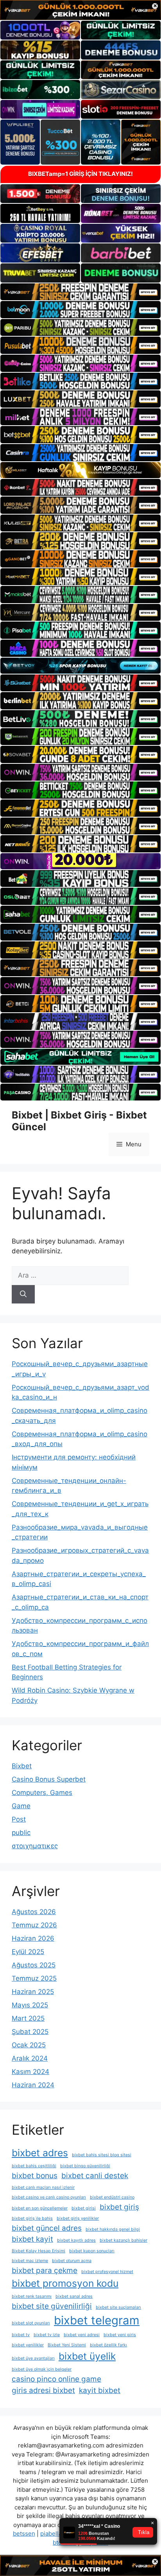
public (21, 1833)
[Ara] (23, 1294)
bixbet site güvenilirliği (52, 2306)
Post (19, 1819)
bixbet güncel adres (47, 2228)
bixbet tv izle (47, 2335)
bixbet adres (40, 2153)
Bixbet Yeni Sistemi (67, 2345)
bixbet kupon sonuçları (92, 2251)
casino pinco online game (56, 2379)
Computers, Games (42, 1793)
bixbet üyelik (87, 2356)
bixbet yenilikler (28, 2345)
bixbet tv (21, 2335)
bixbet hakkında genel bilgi (113, 2229)
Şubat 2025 (30, 2032)
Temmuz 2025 (34, 1978)
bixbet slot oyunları (31, 2323)
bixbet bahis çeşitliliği (34, 2166)
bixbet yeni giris (120, 2335)
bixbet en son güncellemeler (40, 2208)
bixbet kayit (32, 2239)
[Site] (80, 292)
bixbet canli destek (95, 2176)
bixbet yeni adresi (82, 2335)
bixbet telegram (97, 2320)
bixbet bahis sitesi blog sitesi (102, 2155)
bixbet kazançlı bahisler (123, 2240)
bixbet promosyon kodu (65, 2283)
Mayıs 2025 (30, 2005)
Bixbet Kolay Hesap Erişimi (38, 2251)
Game (21, 1806)
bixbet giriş (119, 2207)
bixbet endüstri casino (112, 2197)
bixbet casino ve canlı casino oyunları (49, 2197)
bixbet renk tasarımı (32, 2296)
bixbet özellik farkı (108, 2345)
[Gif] (80, 470)
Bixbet (22, 1766)
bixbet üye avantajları (33, 2358)
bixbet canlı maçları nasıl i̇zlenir (43, 2187)
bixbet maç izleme (30, 2261)
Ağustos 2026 (34, 1912)
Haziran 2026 (33, 1938)
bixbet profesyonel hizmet (107, 2272)
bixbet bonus (35, 2176)
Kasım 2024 (30, 2072)
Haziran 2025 (33, 1992)
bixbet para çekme (45, 2271)
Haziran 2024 (33, 2085)
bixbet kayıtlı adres (76, 2240)
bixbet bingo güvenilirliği (85, 2166)
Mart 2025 (28, 2018)
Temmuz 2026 (34, 1925)
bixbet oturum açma (72, 2261)
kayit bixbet (100, 2390)
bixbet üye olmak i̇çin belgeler (42, 2369)
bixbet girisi (84, 2208)
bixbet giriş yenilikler (78, 2218)
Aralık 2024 (30, 2058)
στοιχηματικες (35, 1846)
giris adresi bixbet (43, 2390)
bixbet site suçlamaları (118, 2307)
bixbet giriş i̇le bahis (32, 2218)
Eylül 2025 (28, 1952)
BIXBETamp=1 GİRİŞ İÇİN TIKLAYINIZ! (80, 174)
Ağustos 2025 (34, 1965)
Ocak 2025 (29, 2045)
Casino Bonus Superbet (49, 1779)
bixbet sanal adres (74, 2296)
